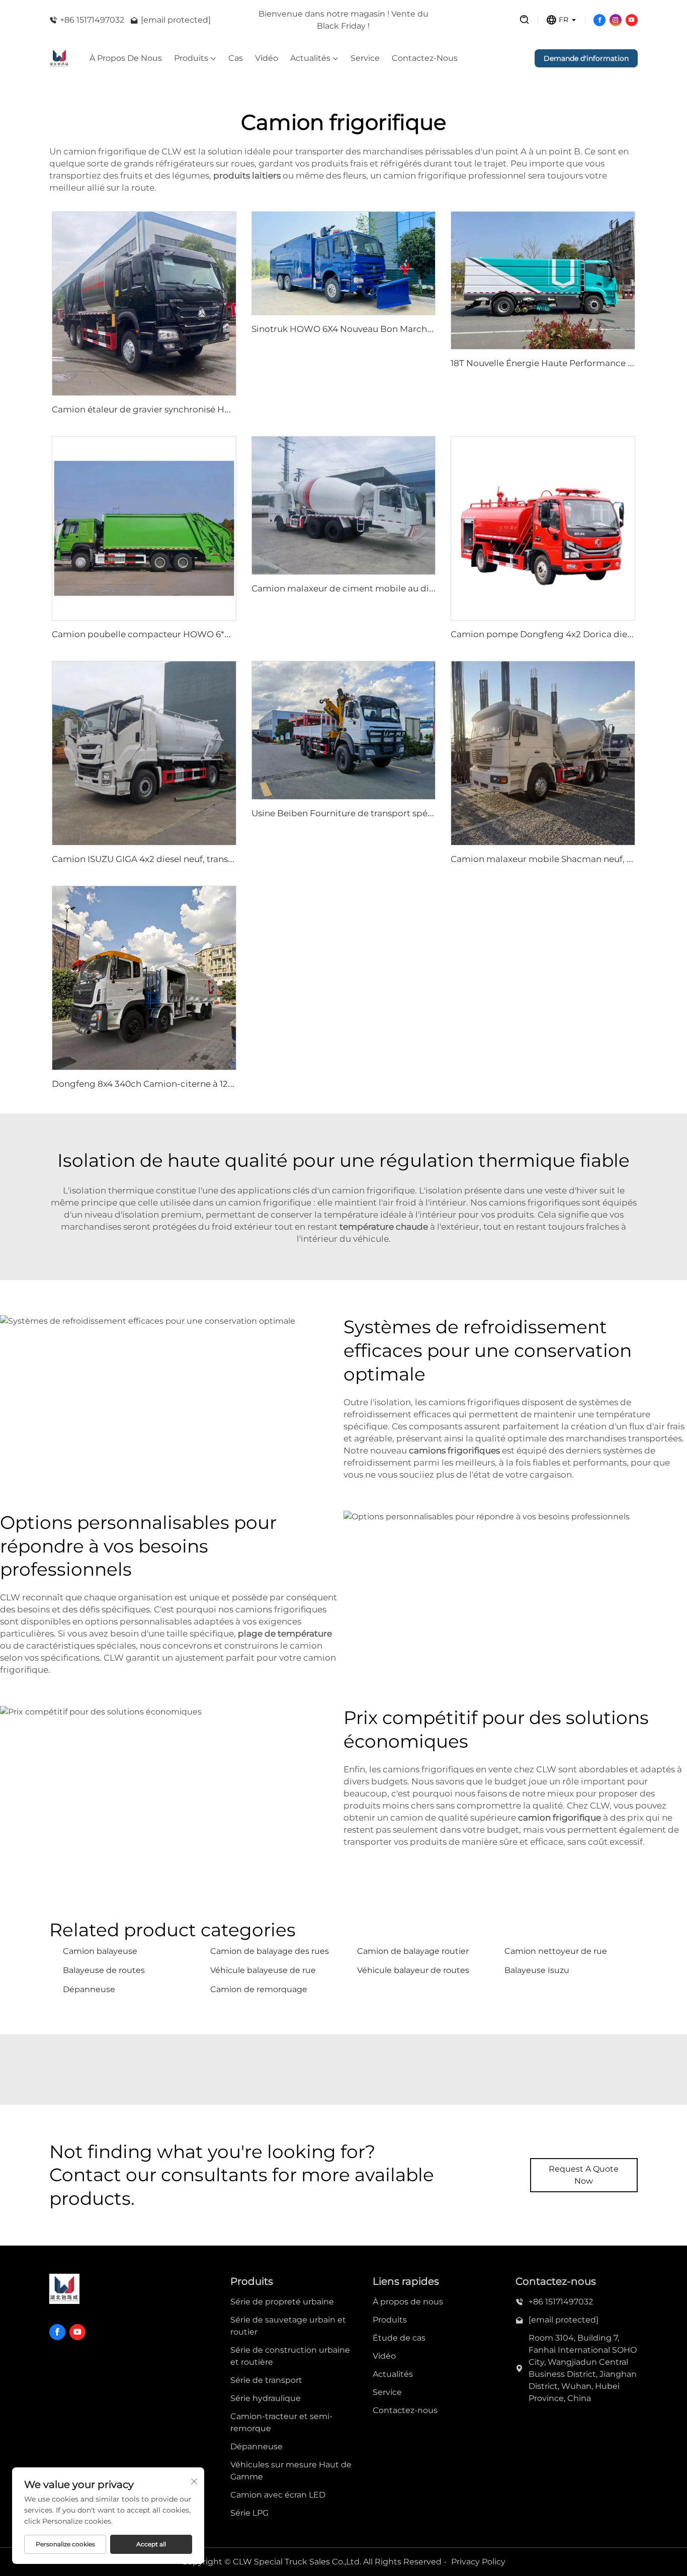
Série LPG (249, 2513)
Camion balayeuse (100, 1951)
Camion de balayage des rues (270, 1951)
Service (365, 58)
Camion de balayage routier (413, 1951)
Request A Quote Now (584, 2175)
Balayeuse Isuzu (537, 1970)
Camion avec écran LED (278, 2495)
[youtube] (632, 20)
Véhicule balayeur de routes (413, 1970)
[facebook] (599, 20)
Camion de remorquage (259, 1989)
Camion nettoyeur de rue (556, 1951)
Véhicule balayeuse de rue (263, 1970)
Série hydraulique (266, 2398)
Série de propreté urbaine (282, 2302)
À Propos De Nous (126, 58)
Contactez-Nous (425, 58)
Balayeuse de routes (104, 1970)
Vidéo (267, 58)
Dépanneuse (89, 1989)
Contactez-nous (405, 2410)
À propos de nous (408, 2302)
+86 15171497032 (92, 20)
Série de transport (266, 2380)
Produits (191, 58)
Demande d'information (586, 58)
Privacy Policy (478, 2562)
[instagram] (616, 20)
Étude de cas (399, 2338)
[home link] (59, 58)
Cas (236, 58)
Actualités (310, 58)
